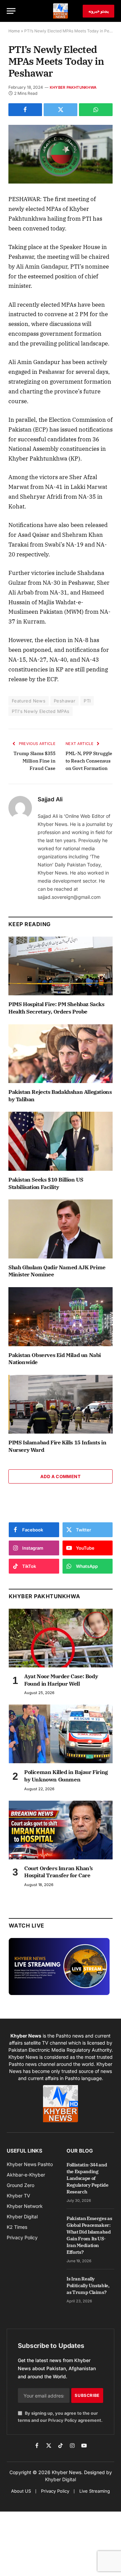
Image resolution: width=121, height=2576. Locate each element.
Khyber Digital (61, 2479)
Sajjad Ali (50, 799)
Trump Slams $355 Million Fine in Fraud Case (34, 761)
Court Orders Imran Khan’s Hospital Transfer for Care (58, 1872)
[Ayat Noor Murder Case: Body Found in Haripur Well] (61, 1638)
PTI (87, 701)
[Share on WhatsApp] (96, 110)
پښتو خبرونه (98, 11)
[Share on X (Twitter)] (61, 110)
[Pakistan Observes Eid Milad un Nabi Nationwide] (61, 1317)
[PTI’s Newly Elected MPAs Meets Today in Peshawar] (61, 154)
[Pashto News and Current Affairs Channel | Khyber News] (61, 11)
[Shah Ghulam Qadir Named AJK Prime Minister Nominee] (61, 1229)
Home (14, 31)
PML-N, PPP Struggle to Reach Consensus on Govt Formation (89, 761)
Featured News (29, 701)
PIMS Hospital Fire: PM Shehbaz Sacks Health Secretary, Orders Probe (56, 1008)
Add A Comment (61, 1476)
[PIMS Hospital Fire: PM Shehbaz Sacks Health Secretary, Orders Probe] (61, 966)
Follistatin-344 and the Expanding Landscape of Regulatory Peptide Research (88, 2178)
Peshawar (65, 701)
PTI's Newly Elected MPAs (41, 711)
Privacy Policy (63, 2420)
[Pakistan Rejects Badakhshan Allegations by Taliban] (61, 1054)
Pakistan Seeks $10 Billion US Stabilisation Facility (46, 1183)
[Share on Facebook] (25, 110)
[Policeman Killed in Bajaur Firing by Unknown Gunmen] (61, 1734)
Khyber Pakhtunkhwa (73, 87)
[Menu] (11, 11)
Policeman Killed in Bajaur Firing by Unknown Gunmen (66, 1776)
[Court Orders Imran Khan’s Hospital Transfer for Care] (61, 1830)
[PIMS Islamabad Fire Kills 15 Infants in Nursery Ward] (61, 1404)
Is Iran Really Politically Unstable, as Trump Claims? (88, 2286)
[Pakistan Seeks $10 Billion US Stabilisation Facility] (61, 1141)
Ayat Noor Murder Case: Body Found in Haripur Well (61, 1680)
